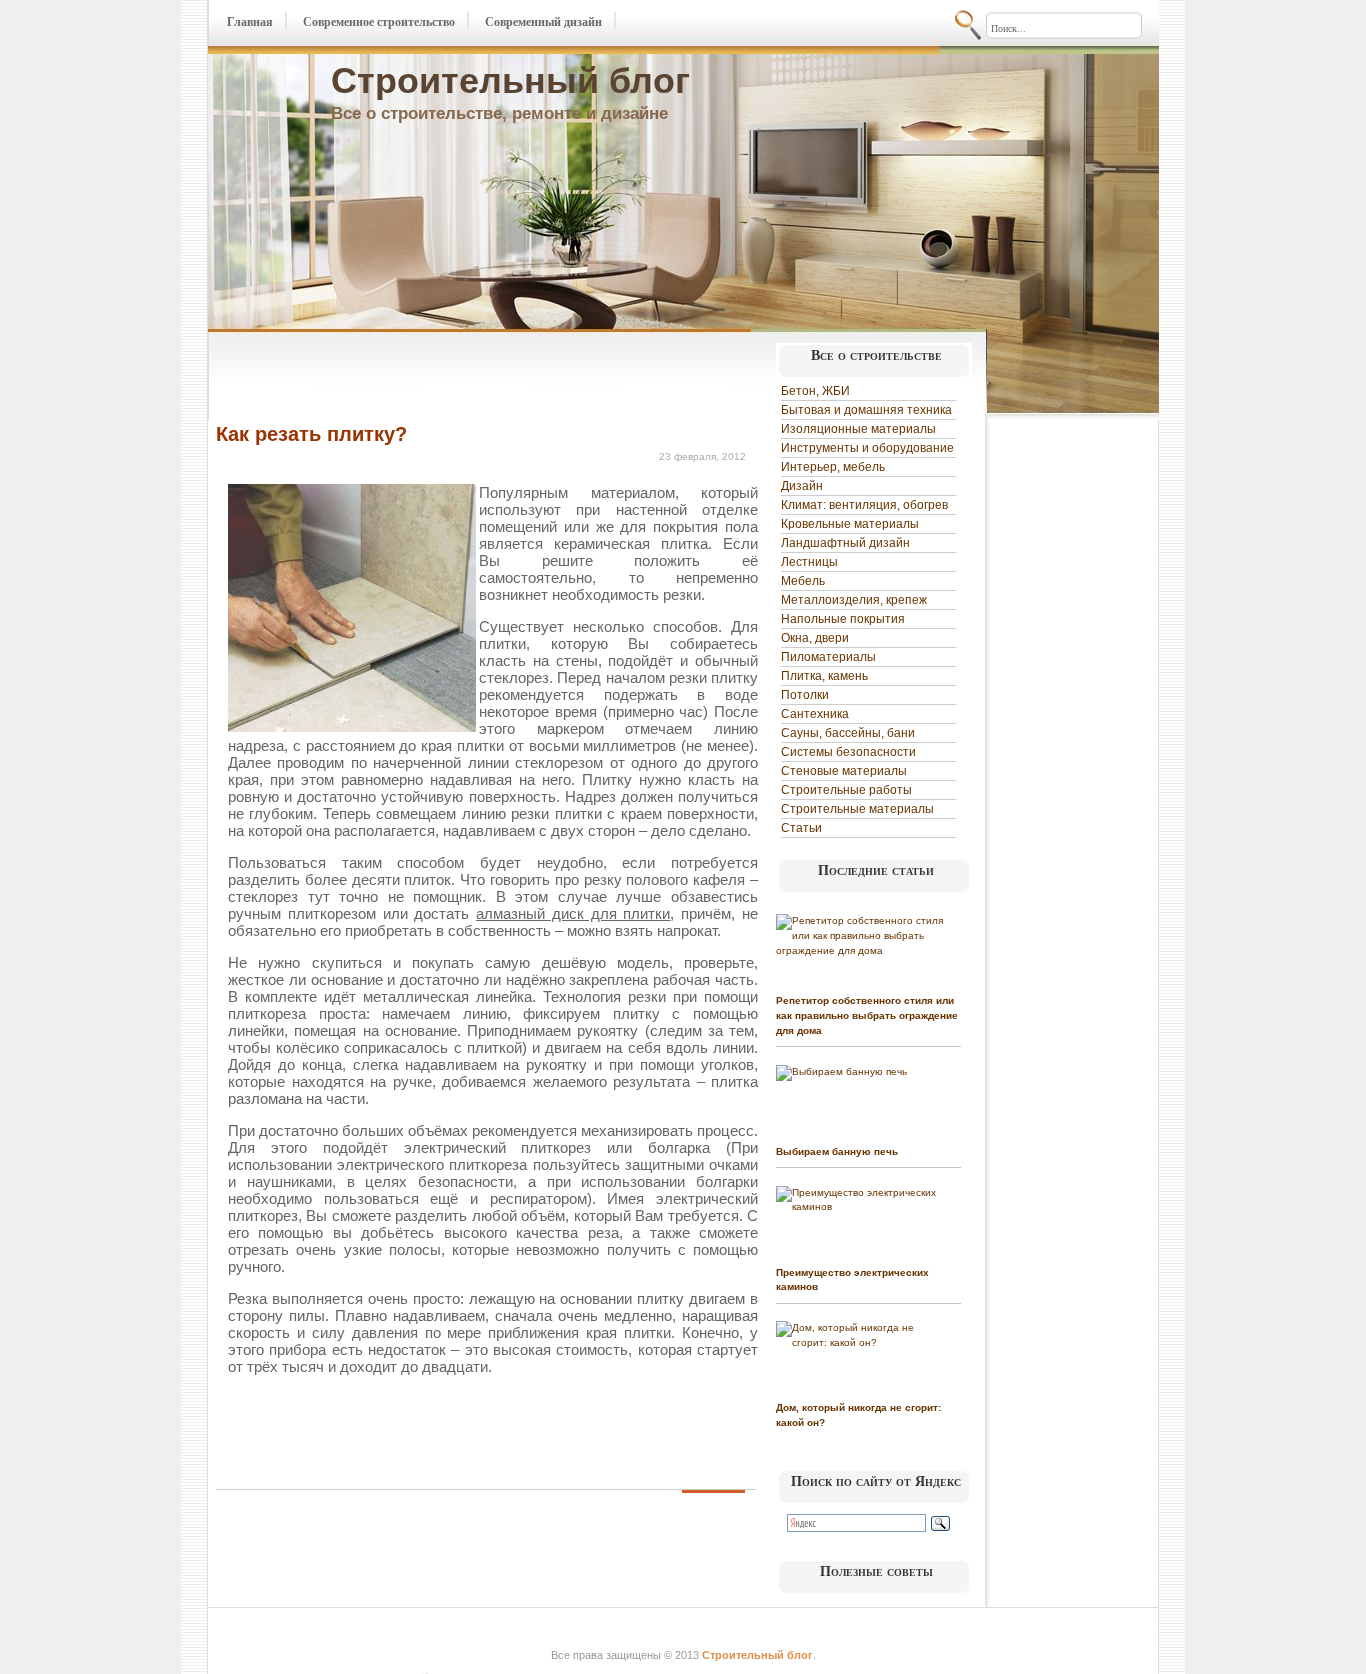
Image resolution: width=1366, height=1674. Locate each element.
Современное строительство (379, 22)
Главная (250, 22)
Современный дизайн (543, 22)
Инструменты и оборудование (867, 448)
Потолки (805, 695)
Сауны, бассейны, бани (848, 733)
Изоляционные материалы (858, 429)
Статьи (801, 828)
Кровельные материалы (850, 524)
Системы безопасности (848, 752)
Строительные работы (846, 790)
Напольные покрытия (843, 619)
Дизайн (802, 486)
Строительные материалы (857, 809)
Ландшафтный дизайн (845, 543)
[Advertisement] (450, 378)
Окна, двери (815, 638)
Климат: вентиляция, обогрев (864, 505)
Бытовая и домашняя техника (866, 410)
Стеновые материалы (844, 771)
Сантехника (815, 714)
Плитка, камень (824, 676)
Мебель (803, 581)
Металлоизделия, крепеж (854, 600)
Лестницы (809, 562)
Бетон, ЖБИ (815, 391)
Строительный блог (510, 80)
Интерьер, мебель (833, 467)
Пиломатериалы (828, 657)
